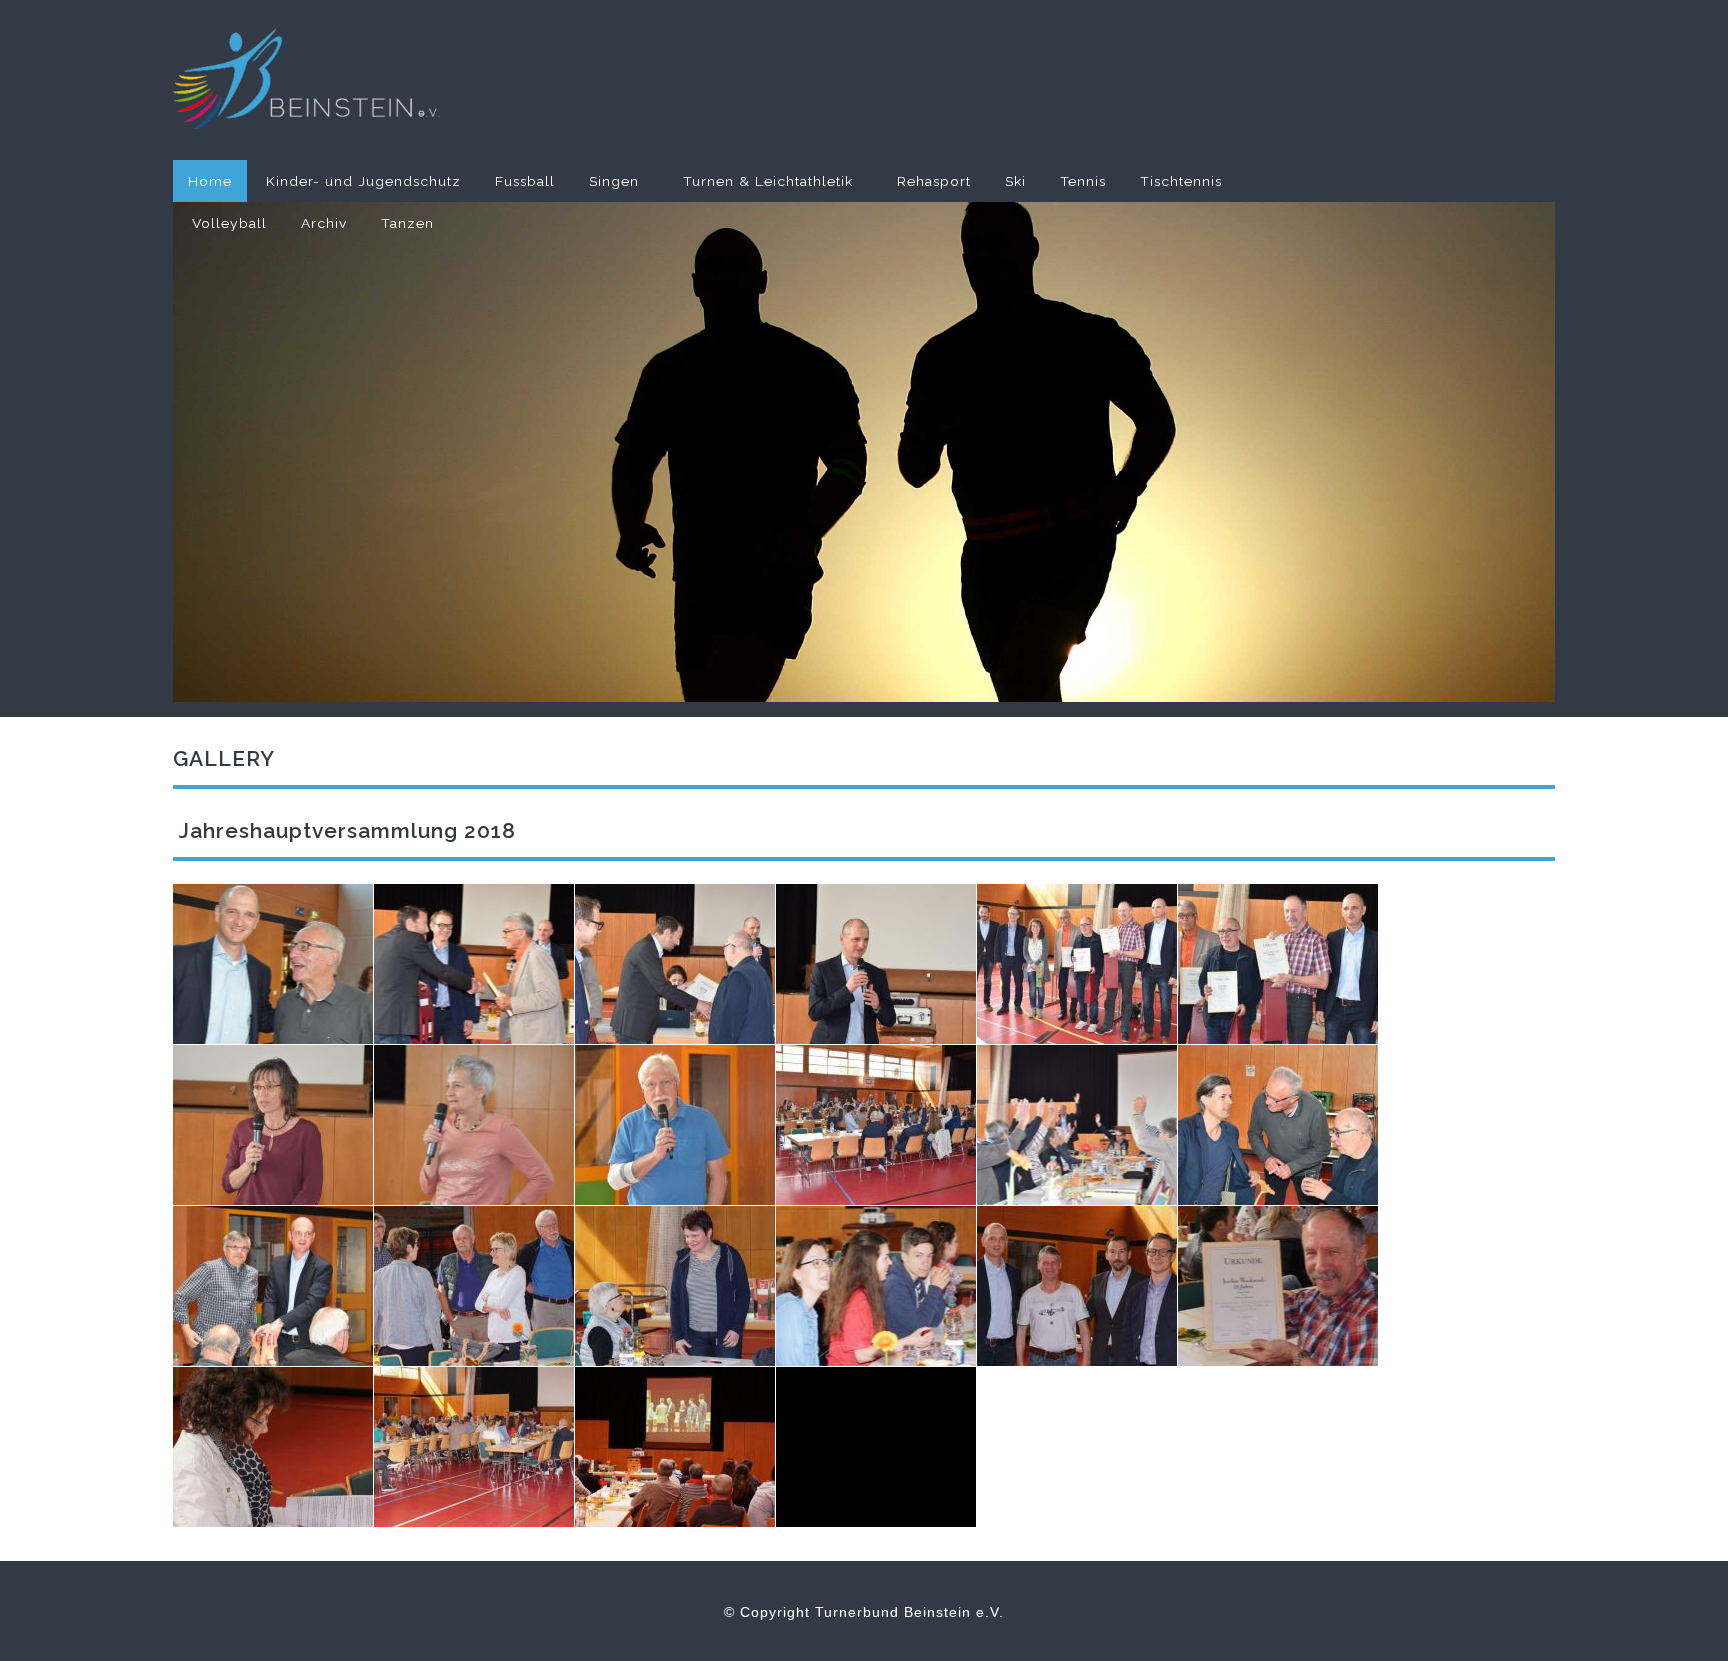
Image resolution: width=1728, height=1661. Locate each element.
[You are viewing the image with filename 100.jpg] (273, 964)
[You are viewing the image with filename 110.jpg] (1077, 1125)
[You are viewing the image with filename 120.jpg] (675, 1447)
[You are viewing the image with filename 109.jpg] (876, 1125)
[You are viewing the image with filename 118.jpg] (273, 1447)
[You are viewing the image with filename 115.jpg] (876, 1286)
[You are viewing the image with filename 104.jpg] (1077, 964)
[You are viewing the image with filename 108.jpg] (675, 1125)
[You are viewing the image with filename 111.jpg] (1278, 1125)
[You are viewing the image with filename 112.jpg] (273, 1286)
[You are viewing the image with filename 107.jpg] (474, 1125)
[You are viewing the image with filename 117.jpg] (1278, 1286)
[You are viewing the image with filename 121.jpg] (876, 1447)
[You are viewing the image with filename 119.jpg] (474, 1447)
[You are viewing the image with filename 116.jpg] (1077, 1286)
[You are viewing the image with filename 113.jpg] (474, 1286)
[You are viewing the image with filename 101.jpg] (474, 964)
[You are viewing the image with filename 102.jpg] (675, 964)
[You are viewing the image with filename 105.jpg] (1278, 964)
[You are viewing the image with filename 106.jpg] (273, 1125)
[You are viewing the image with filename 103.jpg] (876, 964)
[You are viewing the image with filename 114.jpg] (675, 1286)
